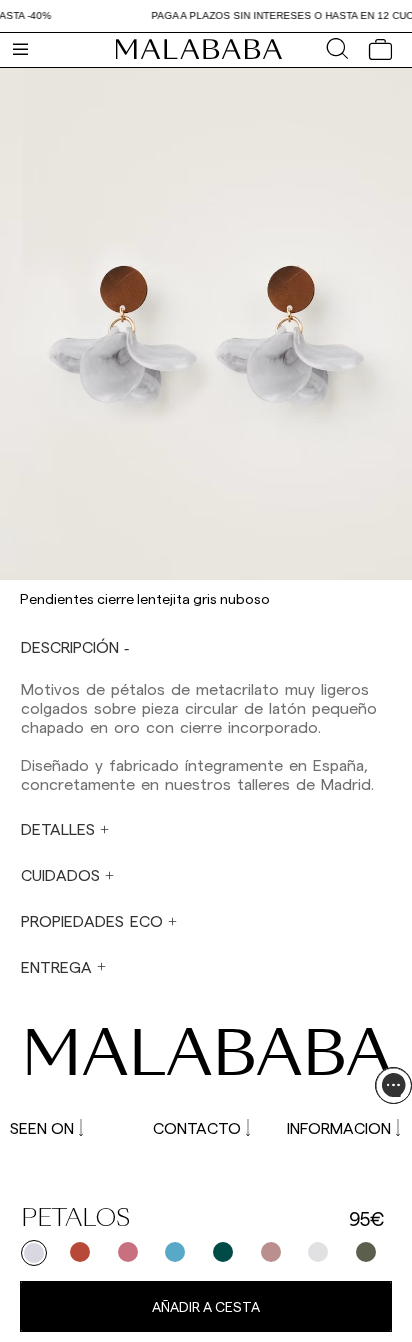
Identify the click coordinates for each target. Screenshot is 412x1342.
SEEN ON (42, 1127)
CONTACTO (197, 1127)
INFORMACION (339, 1127)
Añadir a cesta (206, 1306)
